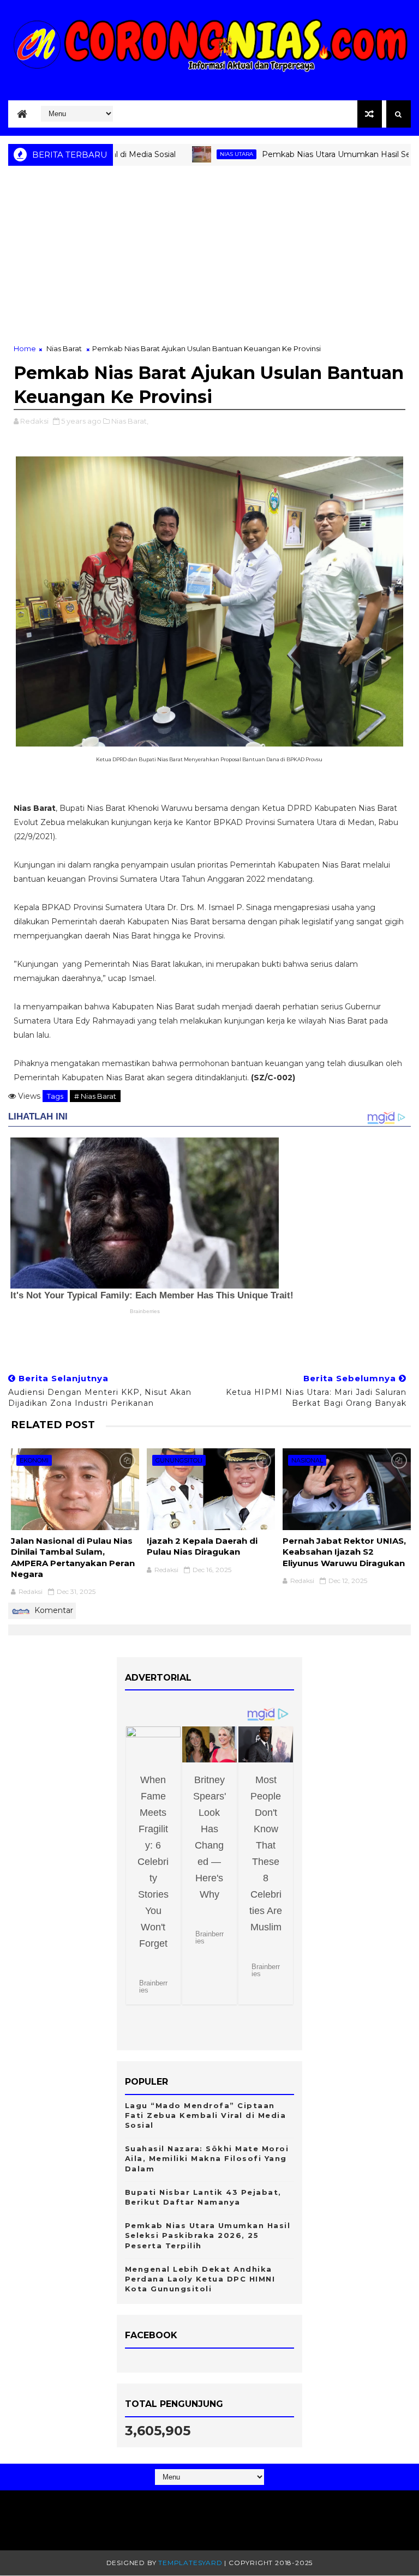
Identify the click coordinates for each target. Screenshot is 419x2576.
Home (25, 348)
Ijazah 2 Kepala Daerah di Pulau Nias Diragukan (202, 1546)
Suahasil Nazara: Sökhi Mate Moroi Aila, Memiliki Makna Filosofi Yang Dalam (207, 2158)
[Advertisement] (209, 261)
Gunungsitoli (179, 1460)
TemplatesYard (190, 2563)
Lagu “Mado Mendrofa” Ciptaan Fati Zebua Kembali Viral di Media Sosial (206, 2115)
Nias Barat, (130, 421)
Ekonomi (34, 1460)
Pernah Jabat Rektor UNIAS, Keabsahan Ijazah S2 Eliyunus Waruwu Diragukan (344, 1552)
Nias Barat (64, 348)
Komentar (53, 1610)
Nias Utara (195, 154)
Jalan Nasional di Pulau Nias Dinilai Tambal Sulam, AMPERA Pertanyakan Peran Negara (73, 1557)
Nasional (307, 1460)
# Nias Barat (95, 1096)
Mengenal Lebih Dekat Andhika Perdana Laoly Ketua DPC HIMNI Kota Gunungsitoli (200, 2279)
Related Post (53, 1425)
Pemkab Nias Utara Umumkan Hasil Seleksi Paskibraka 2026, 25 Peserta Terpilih (208, 2235)
